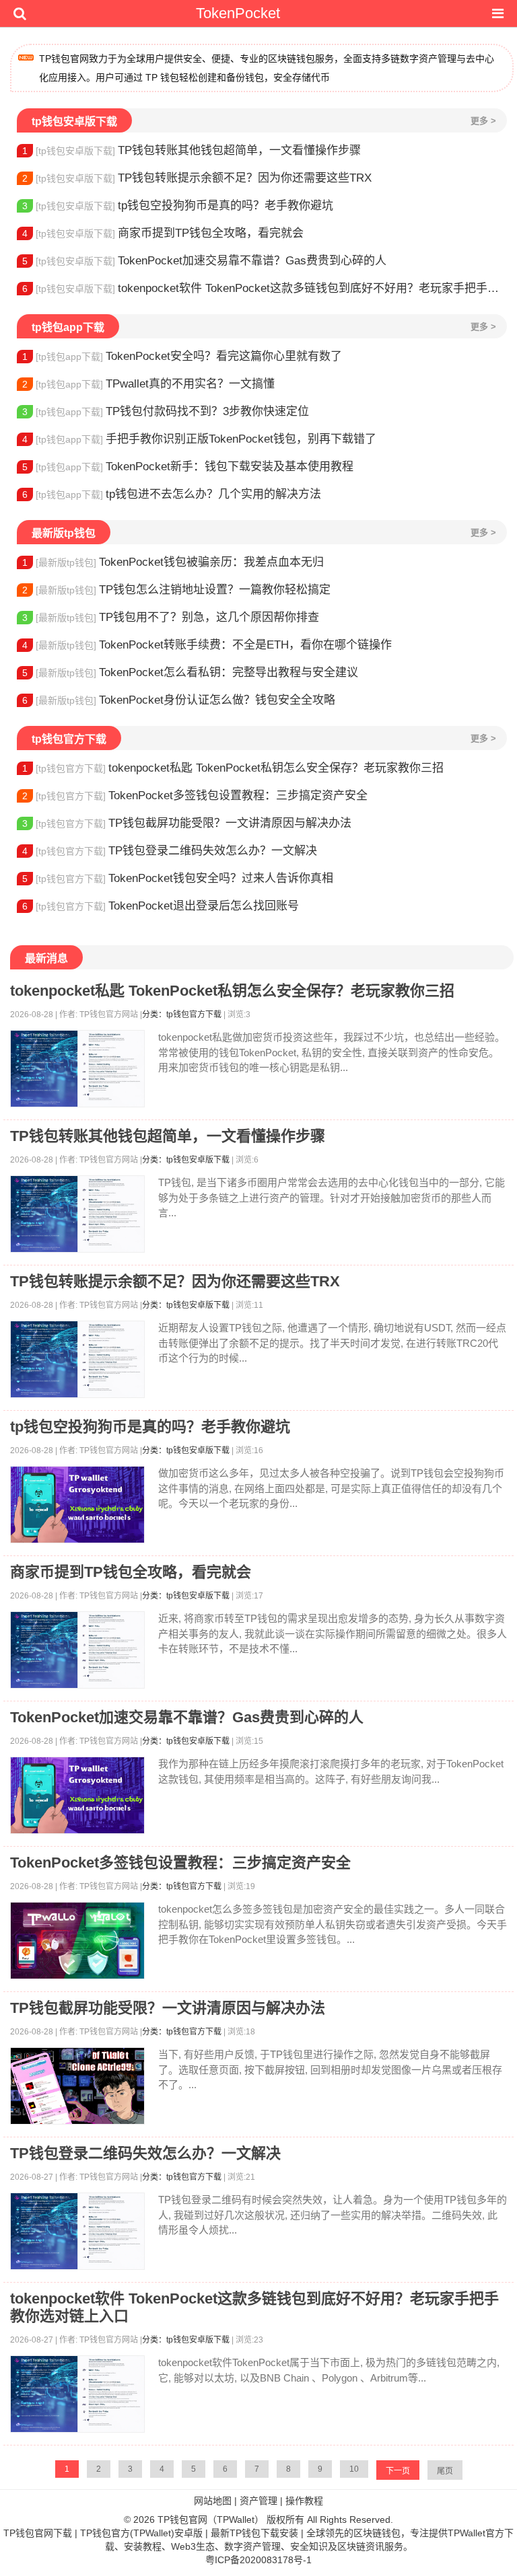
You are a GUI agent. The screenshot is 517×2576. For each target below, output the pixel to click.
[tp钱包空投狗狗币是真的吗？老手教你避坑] (77, 1505)
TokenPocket (238, 13)
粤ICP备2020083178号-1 (258, 2560)
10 (354, 2469)
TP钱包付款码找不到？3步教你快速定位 (166, 411)
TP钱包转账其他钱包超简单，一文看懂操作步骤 (192, 150)
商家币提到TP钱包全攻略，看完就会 (163, 233)
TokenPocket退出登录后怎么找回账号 (161, 906)
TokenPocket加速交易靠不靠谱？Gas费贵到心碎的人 (204, 261)
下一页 (398, 2471)
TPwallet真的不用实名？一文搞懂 (148, 384)
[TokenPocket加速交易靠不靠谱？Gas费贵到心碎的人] (77, 1795)
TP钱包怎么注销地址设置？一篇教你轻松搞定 (176, 590)
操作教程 (304, 2501)
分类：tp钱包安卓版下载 (186, 1160)
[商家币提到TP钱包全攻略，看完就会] (77, 1650)
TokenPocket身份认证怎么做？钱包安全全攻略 (179, 700)
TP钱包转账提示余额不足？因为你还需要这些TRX (197, 178)
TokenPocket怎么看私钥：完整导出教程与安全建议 (190, 672)
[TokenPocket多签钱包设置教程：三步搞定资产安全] (77, 1941)
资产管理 (258, 2501)
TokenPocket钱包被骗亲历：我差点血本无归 (173, 562)
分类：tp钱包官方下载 (182, 1015)
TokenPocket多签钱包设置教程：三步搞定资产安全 (195, 796)
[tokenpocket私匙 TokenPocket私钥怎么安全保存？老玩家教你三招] (77, 1069)
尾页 (445, 2471)
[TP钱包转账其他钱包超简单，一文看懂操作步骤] (77, 1214)
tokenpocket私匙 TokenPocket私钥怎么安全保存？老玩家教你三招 (233, 768)
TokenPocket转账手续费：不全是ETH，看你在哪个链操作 (207, 645)
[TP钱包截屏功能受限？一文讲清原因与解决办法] (77, 2086)
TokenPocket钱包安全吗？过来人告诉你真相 (178, 878)
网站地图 (213, 2501)
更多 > (483, 121)
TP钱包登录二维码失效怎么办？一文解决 (170, 851)
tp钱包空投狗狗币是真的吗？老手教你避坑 (178, 206)
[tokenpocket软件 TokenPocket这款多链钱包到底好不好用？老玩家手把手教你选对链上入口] (77, 2394)
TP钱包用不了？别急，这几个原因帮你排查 (171, 617)
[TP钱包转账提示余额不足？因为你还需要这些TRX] (77, 1359)
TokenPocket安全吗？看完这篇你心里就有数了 (182, 356)
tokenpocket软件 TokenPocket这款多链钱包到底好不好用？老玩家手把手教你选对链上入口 (265, 288)
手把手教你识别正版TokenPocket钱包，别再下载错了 (199, 439)
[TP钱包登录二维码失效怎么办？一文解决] (77, 2231)
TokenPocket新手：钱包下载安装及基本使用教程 (188, 467)
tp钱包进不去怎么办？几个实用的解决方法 (172, 494)
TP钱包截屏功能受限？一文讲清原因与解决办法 (187, 823)
